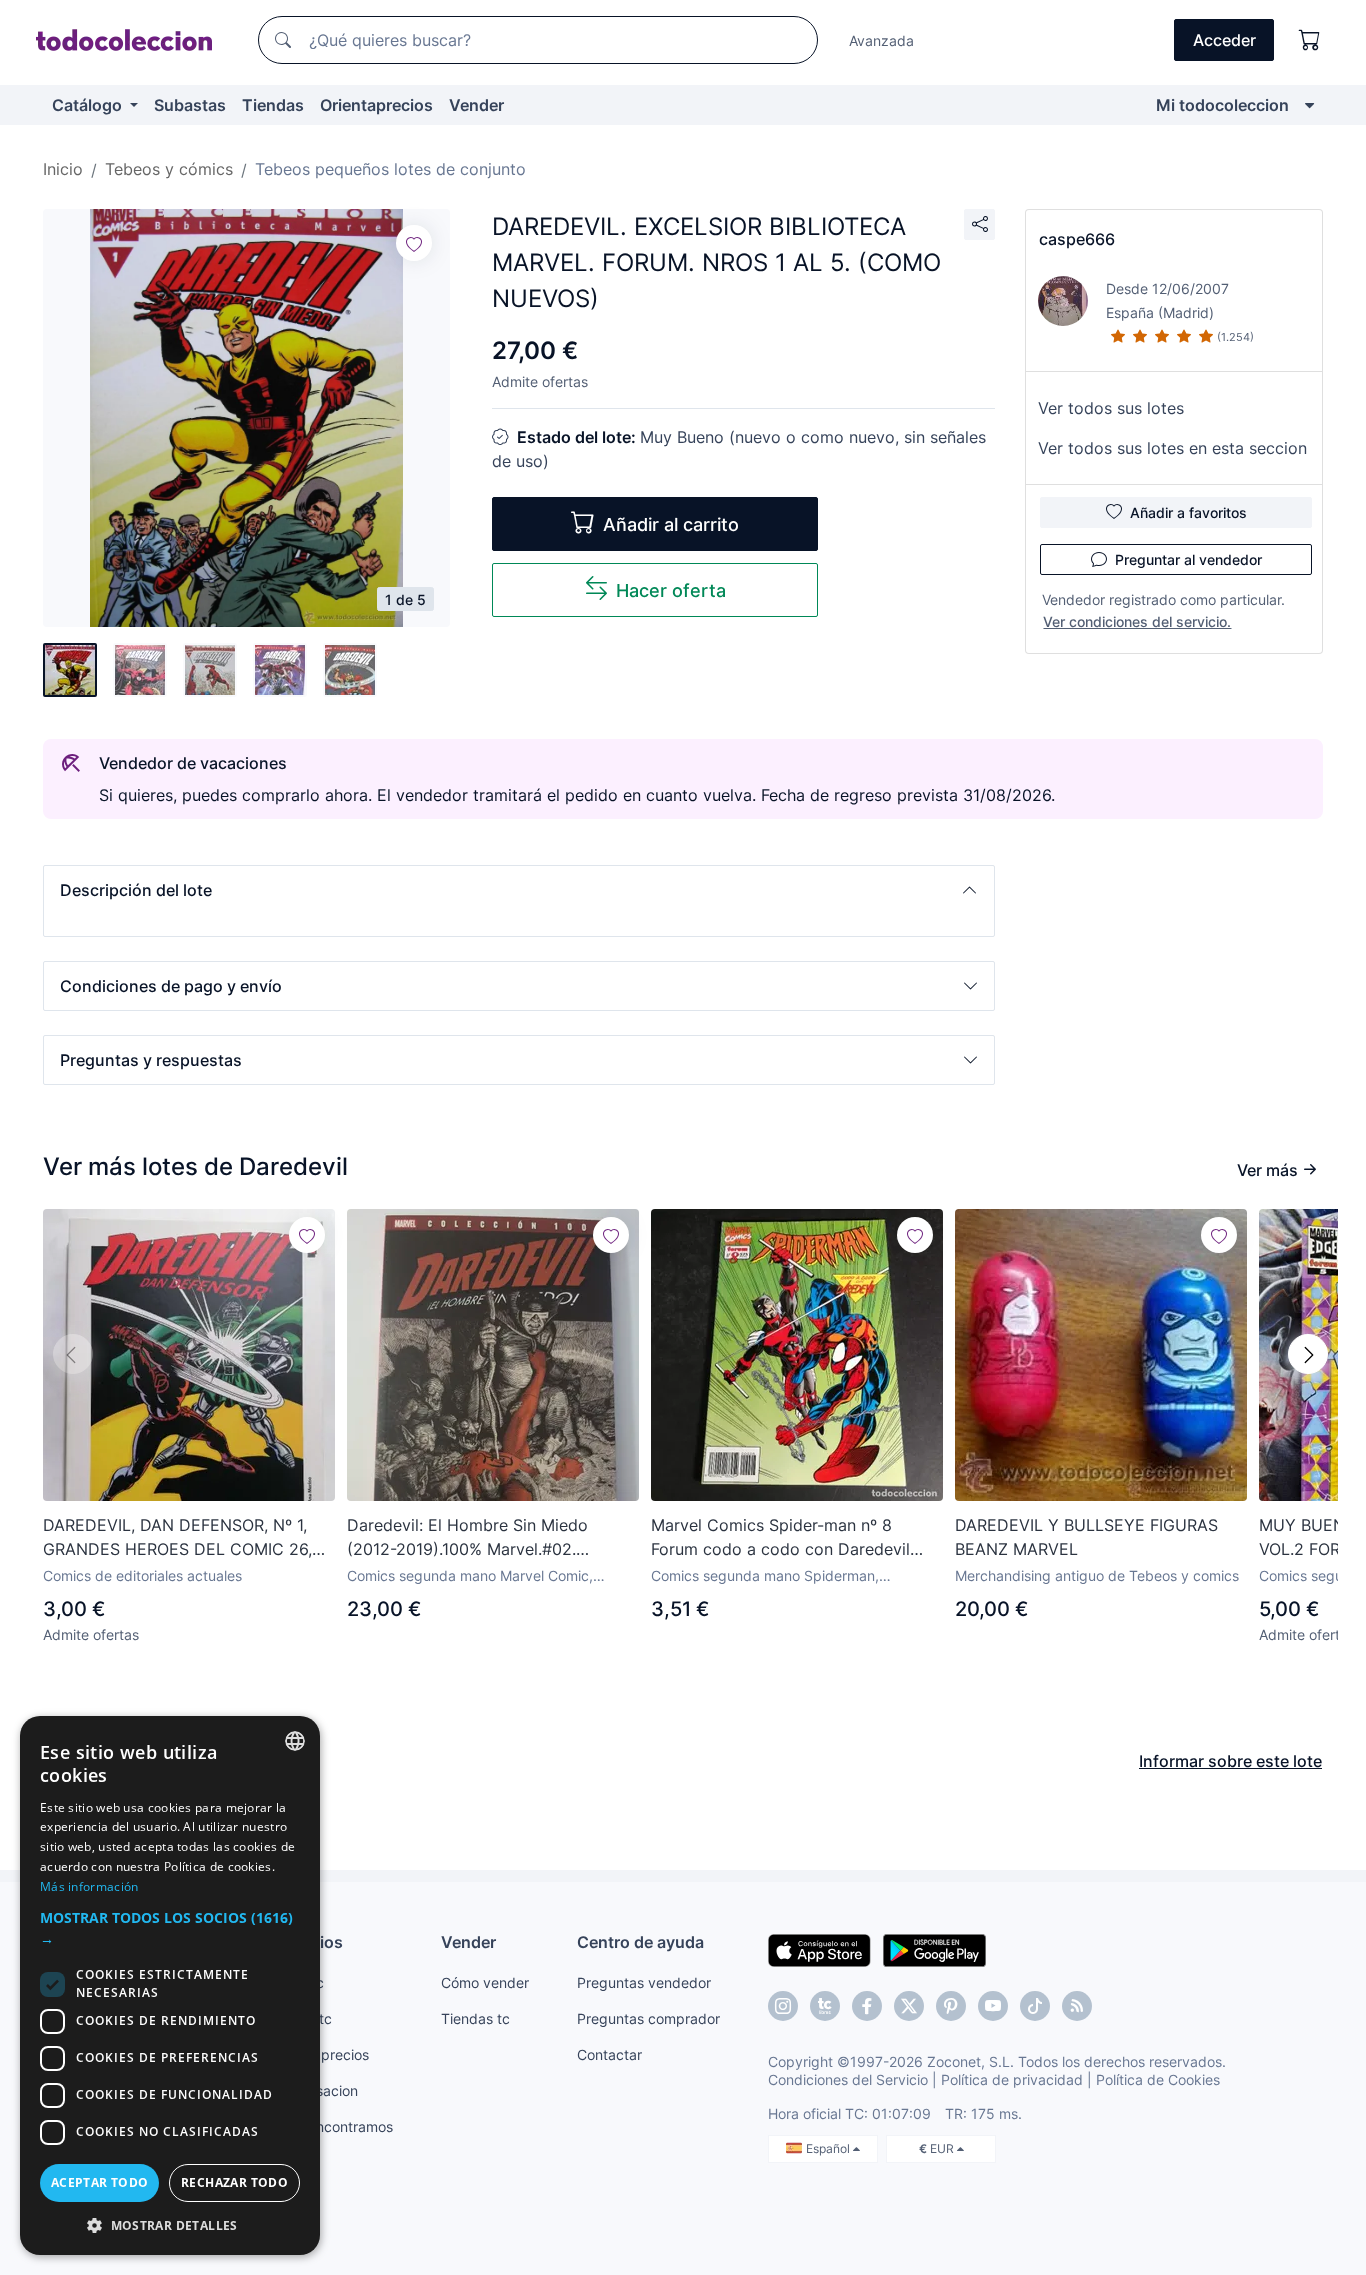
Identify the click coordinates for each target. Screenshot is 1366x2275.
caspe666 (1077, 239)
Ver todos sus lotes (1111, 408)
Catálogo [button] (89, 105)
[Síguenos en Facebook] (867, 2006)
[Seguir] (414, 243)
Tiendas (273, 105)
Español (829, 2148)
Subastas (190, 105)
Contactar (609, 2054)
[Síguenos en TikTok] (1035, 2006)
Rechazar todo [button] (234, 2182)
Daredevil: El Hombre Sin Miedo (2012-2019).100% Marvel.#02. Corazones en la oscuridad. (467, 1538)
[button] (519, 890)
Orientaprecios (376, 105)
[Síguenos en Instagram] (783, 2006)
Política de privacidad (1012, 2079)
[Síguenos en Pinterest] (951, 2006)
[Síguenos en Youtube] (993, 2006)
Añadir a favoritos (1188, 512)
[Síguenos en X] (909, 2006)
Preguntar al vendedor (1188, 559)
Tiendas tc (475, 2018)
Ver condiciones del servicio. (1137, 621)
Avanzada (881, 40)
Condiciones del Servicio (848, 2079)
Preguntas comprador (648, 2018)
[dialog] (170, 1985)
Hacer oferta (671, 590)
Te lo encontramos (333, 2126)
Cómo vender (485, 1982)
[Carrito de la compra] (1310, 40)
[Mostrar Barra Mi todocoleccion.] (1309, 105)
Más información (89, 1886)
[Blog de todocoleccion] (1077, 2006)
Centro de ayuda (640, 1942)
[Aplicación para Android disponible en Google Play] (934, 1949)
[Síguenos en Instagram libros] (825, 2006)
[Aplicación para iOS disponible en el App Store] (819, 1949)
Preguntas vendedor (644, 1982)
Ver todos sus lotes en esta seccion (1172, 448)
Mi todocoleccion (1222, 105)
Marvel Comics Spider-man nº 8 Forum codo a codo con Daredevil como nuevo (780, 1538)
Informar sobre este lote (1230, 1761)
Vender (476, 105)
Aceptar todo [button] (100, 2182)
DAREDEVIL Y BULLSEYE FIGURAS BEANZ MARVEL (1086, 1537)
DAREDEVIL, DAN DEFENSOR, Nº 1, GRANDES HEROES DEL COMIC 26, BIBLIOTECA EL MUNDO (177, 1538)
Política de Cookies (1158, 2079)
